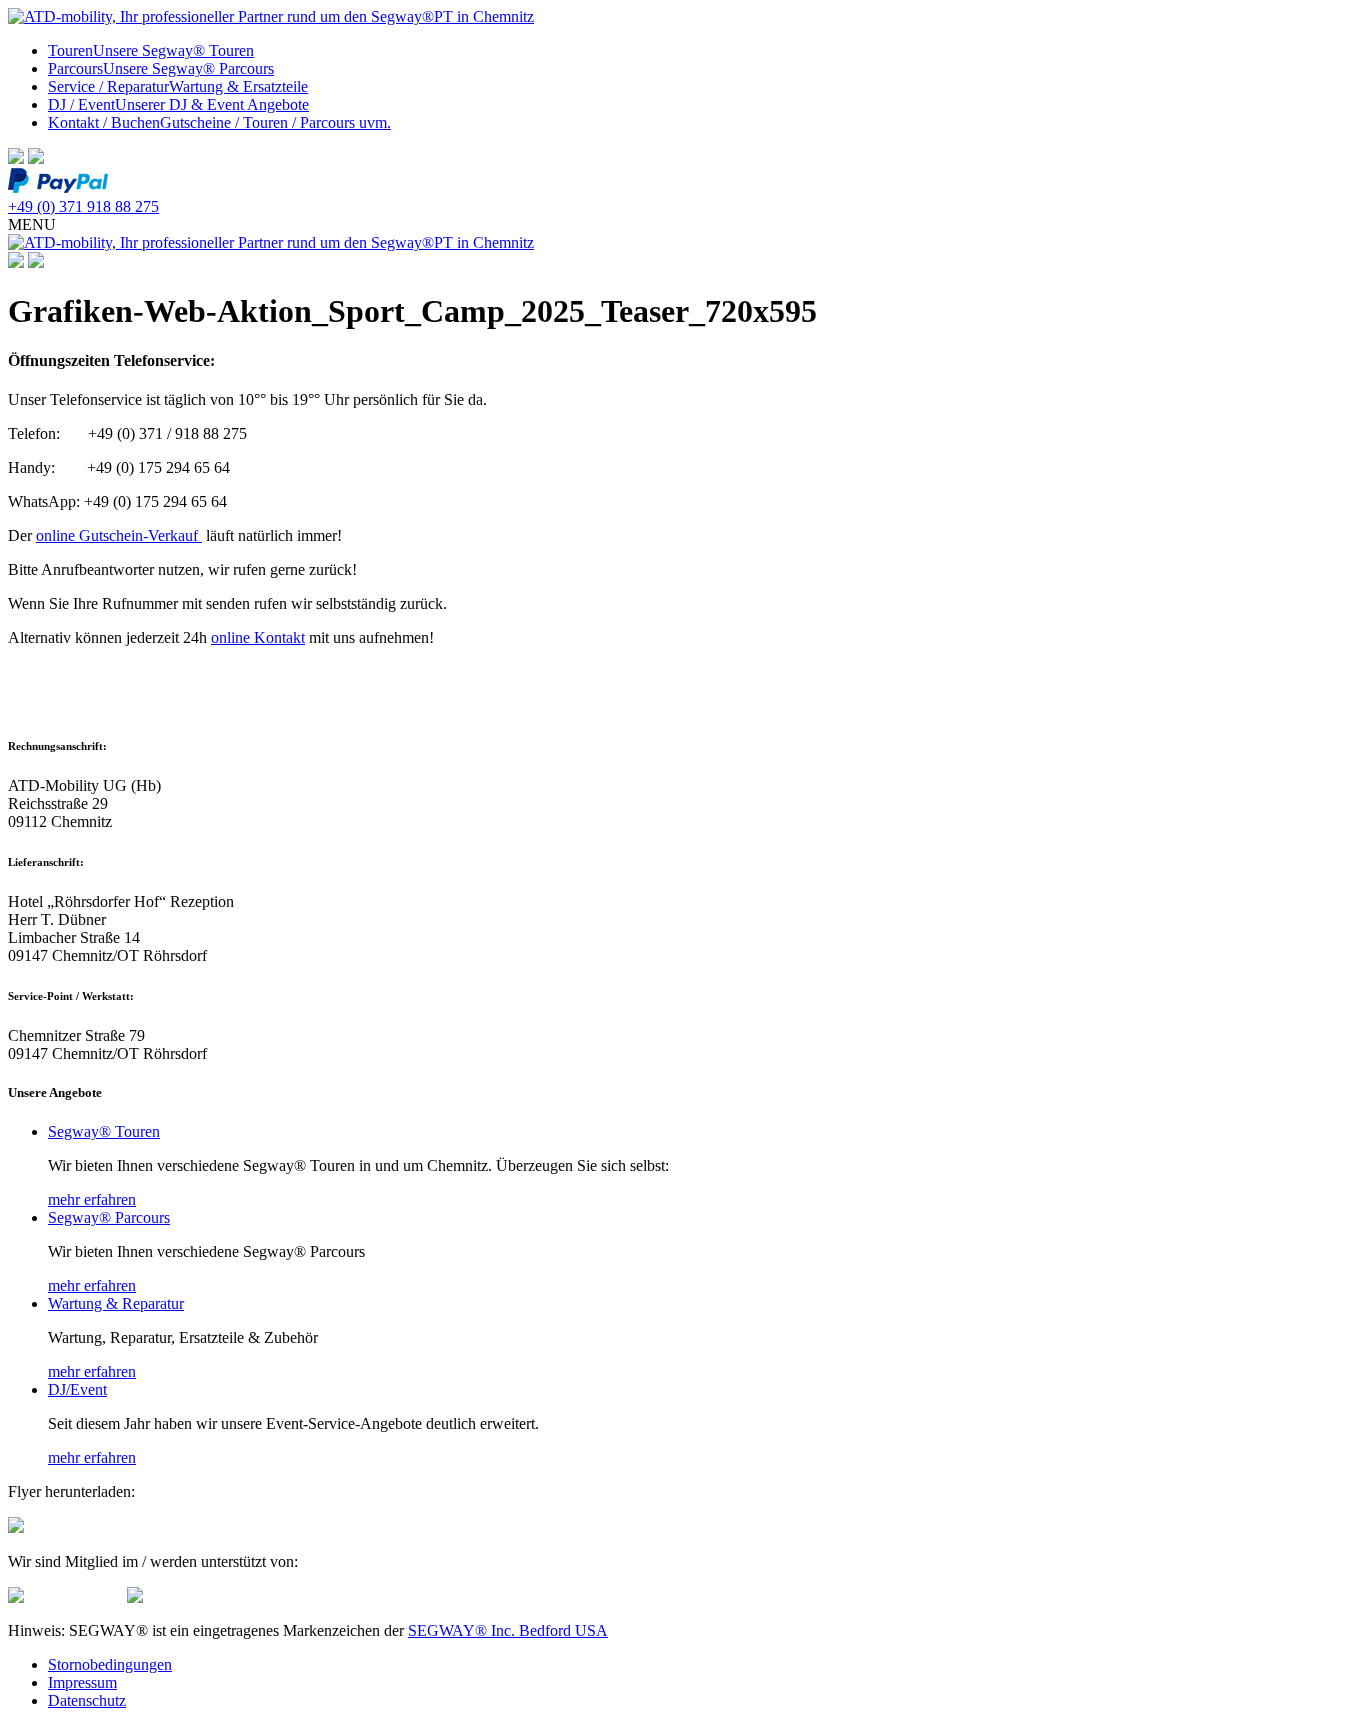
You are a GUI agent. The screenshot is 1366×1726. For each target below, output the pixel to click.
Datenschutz (87, 1700)
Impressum (82, 1682)
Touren (151, 50)
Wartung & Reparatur (116, 1303)
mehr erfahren (92, 1199)
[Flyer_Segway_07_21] (16, 1527)
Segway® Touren (104, 1131)
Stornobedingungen (110, 1664)
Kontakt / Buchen (219, 122)
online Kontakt (258, 637)
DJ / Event (178, 104)
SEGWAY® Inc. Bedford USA (508, 1630)
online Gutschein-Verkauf (119, 535)
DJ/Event (77, 1389)
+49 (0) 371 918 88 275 (83, 206)
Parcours (161, 68)
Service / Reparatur (178, 86)
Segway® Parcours (109, 1217)
